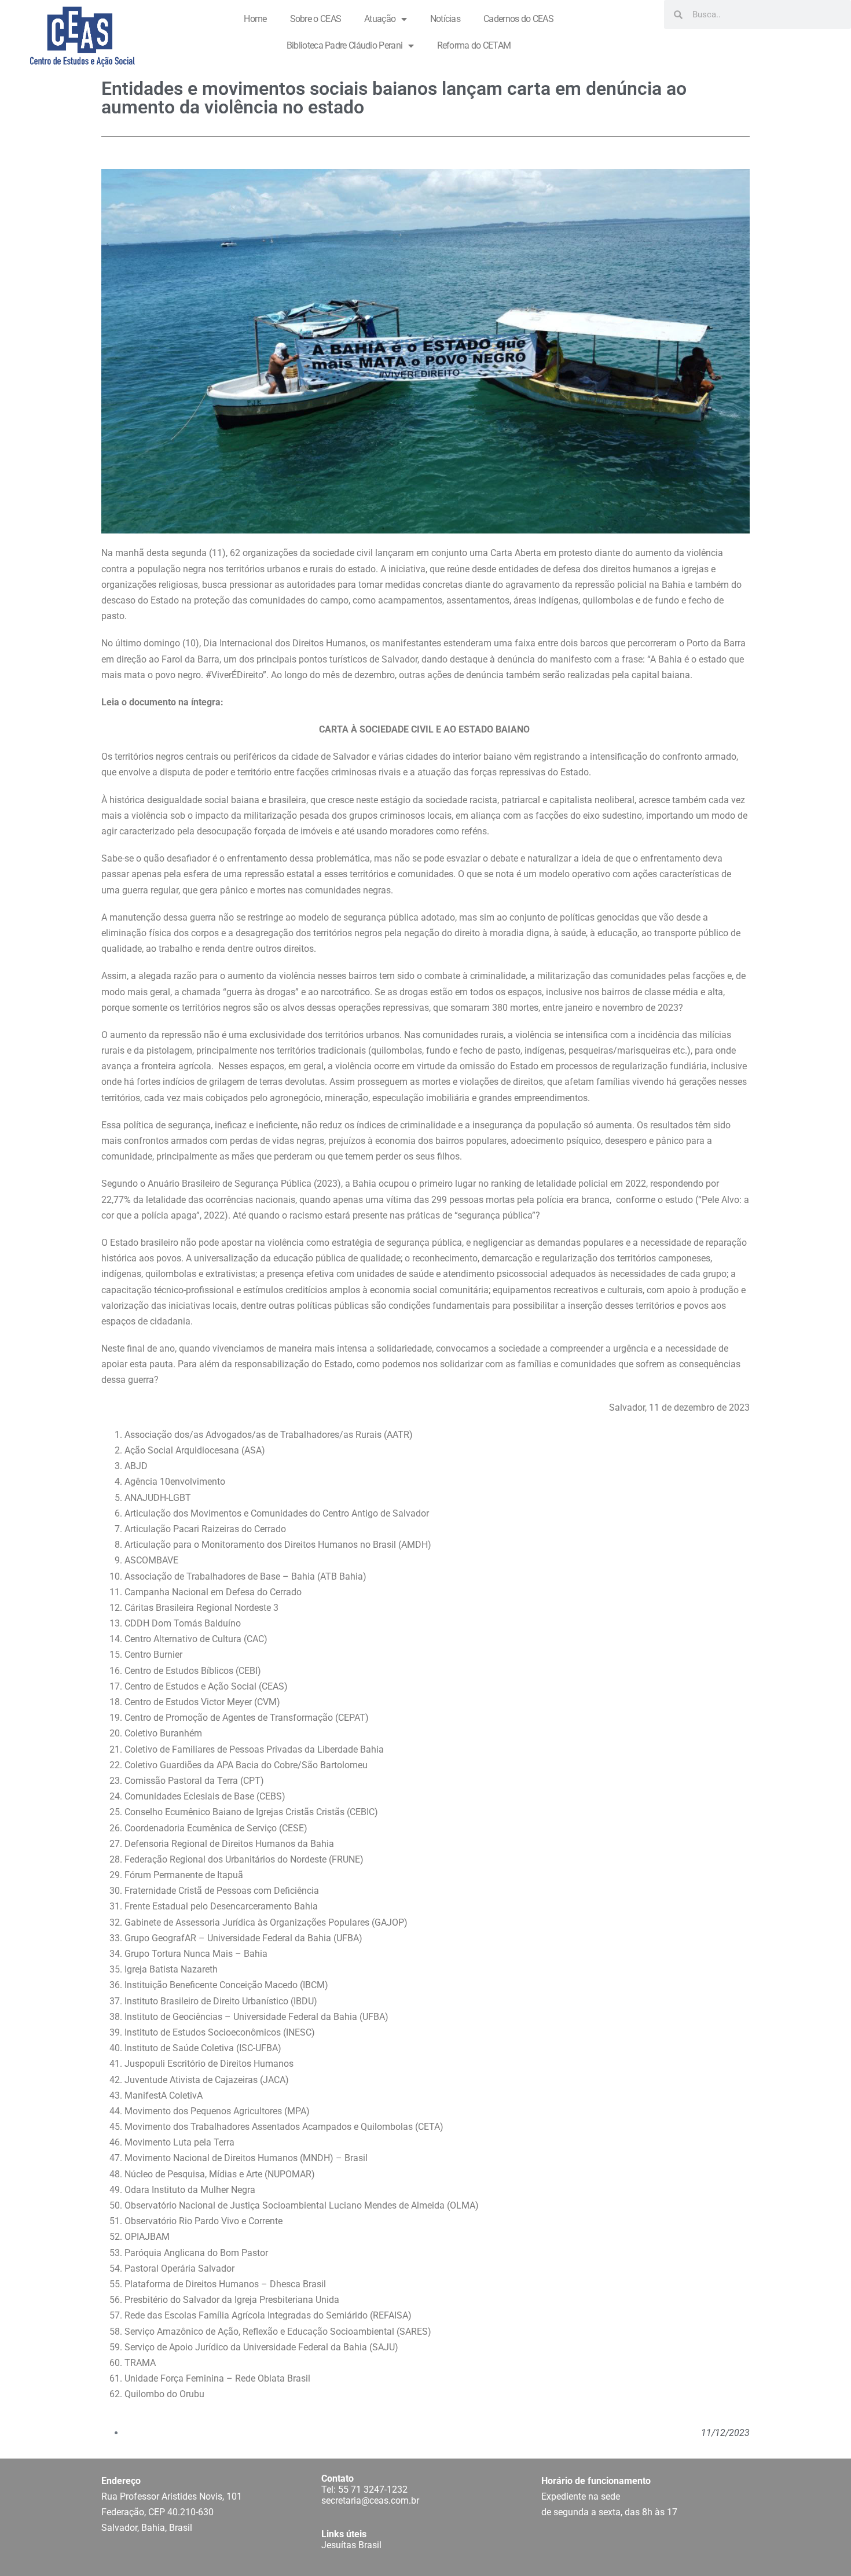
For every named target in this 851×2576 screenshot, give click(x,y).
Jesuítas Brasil (351, 2545)
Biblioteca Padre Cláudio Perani (344, 45)
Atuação (380, 19)
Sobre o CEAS (316, 19)
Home (255, 19)
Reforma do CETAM (474, 45)
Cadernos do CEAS (518, 19)
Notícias (445, 19)
